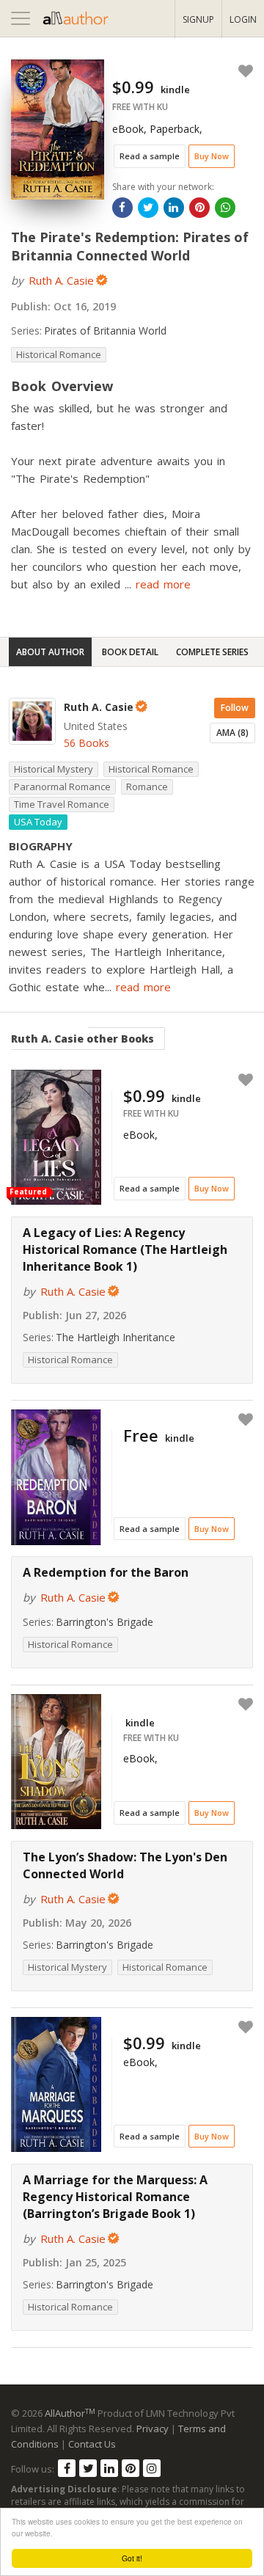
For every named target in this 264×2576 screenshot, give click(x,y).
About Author (50, 652)
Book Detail (130, 652)
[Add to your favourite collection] (243, 71)
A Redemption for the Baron (106, 1572)
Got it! (132, 2558)
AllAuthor (70, 2413)
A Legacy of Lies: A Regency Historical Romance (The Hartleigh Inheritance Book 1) (125, 1249)
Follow (235, 708)
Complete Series (212, 652)
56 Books (87, 743)
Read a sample (150, 156)
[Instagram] (152, 2468)
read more (163, 584)
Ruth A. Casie (61, 280)
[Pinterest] (131, 2468)
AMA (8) (232, 733)
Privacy (153, 2429)
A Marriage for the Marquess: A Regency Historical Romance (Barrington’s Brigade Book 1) (115, 2197)
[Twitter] (88, 2468)
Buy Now (212, 156)
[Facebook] (67, 2468)
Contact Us (92, 2444)
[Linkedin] (109, 2468)
